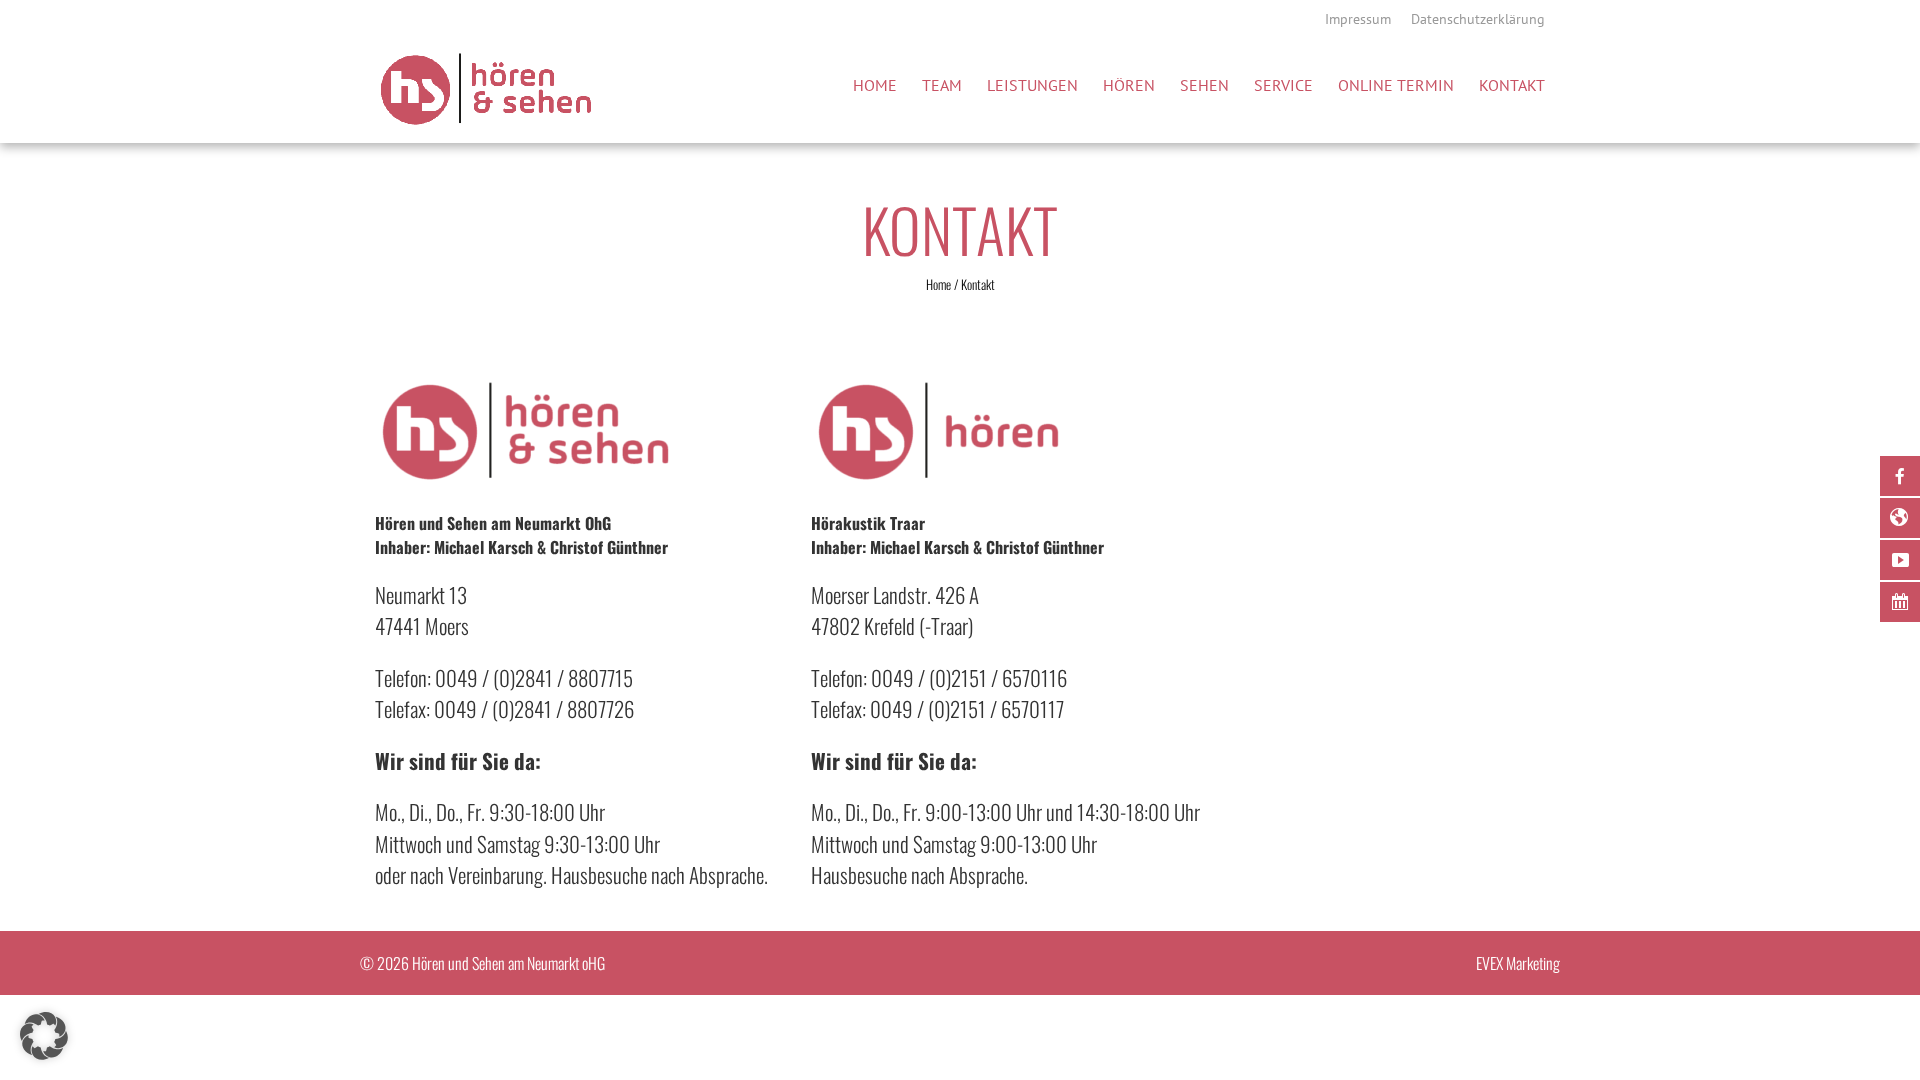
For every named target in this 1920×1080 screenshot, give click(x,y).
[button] (44, 1036)
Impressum (1358, 19)
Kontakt (1512, 85)
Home (875, 85)
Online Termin (1396, 85)
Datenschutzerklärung (1478, 19)
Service (1283, 85)
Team (942, 85)
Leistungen (1032, 85)
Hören (1129, 85)
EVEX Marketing (1518, 963)
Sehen (1204, 85)
